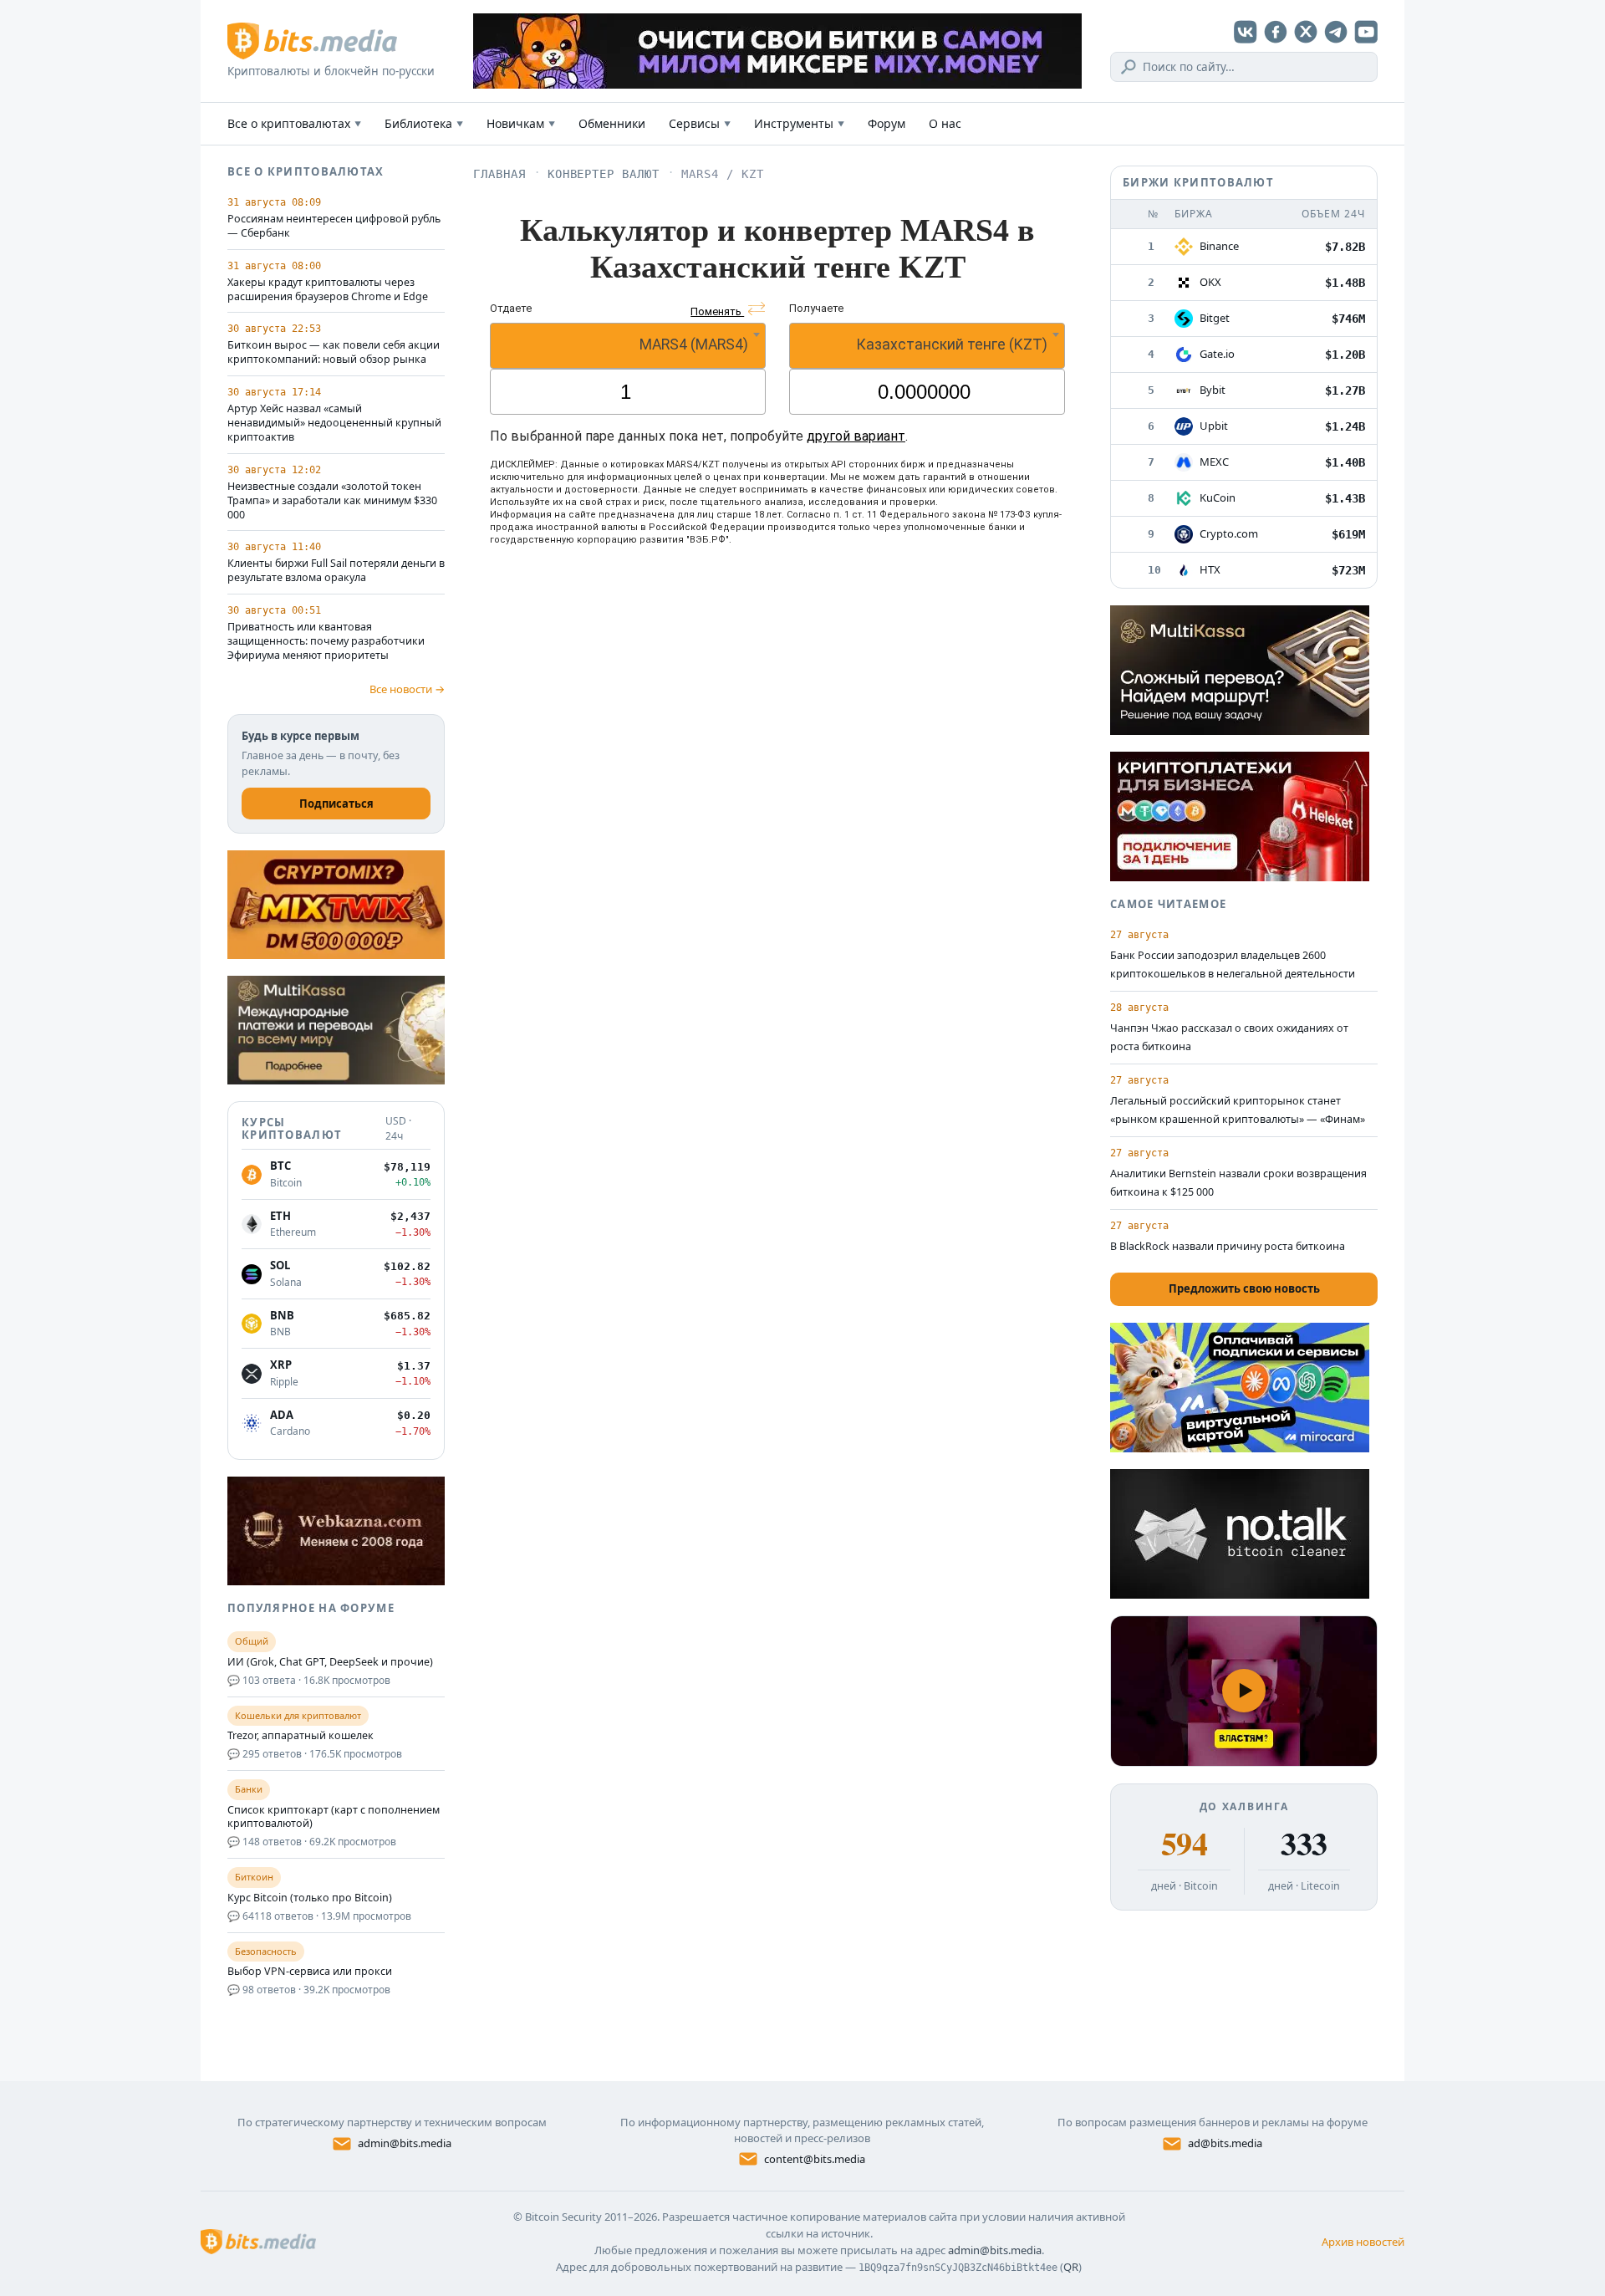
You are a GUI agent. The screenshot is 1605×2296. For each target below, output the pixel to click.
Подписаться (336, 804)
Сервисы (700, 123)
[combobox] (628, 346)
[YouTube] (1366, 32)
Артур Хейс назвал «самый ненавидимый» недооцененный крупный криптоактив (334, 423)
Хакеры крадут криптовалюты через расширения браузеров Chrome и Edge (328, 290)
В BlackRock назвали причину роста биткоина (1228, 1246)
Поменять (717, 311)
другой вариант (856, 436)
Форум (887, 123)
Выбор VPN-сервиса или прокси (310, 1972)
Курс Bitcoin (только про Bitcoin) (310, 1898)
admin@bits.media (405, 2143)
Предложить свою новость (1244, 1288)
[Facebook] (1276, 32)
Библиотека (424, 123)
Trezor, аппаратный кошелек (301, 1736)
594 (1184, 1844)
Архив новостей (1363, 2242)
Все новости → (407, 689)
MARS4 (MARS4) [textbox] (694, 344)
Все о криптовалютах (294, 123)
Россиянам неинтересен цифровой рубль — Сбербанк (334, 226)
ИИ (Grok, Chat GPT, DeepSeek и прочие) (330, 1662)
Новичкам (521, 123)
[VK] (1246, 32)
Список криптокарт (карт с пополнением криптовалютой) (334, 1817)
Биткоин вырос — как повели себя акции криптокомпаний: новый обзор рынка (334, 352)
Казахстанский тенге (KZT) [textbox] (952, 344)
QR (1071, 2267)
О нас (945, 123)
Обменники (612, 123)
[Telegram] (1336, 32)
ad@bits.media (1225, 2143)
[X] (1306, 32)
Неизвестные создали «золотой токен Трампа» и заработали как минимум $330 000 (332, 501)
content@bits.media (815, 2159)
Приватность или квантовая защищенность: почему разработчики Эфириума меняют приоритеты (326, 641)
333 (1304, 1844)
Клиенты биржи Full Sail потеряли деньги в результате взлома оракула (336, 571)
